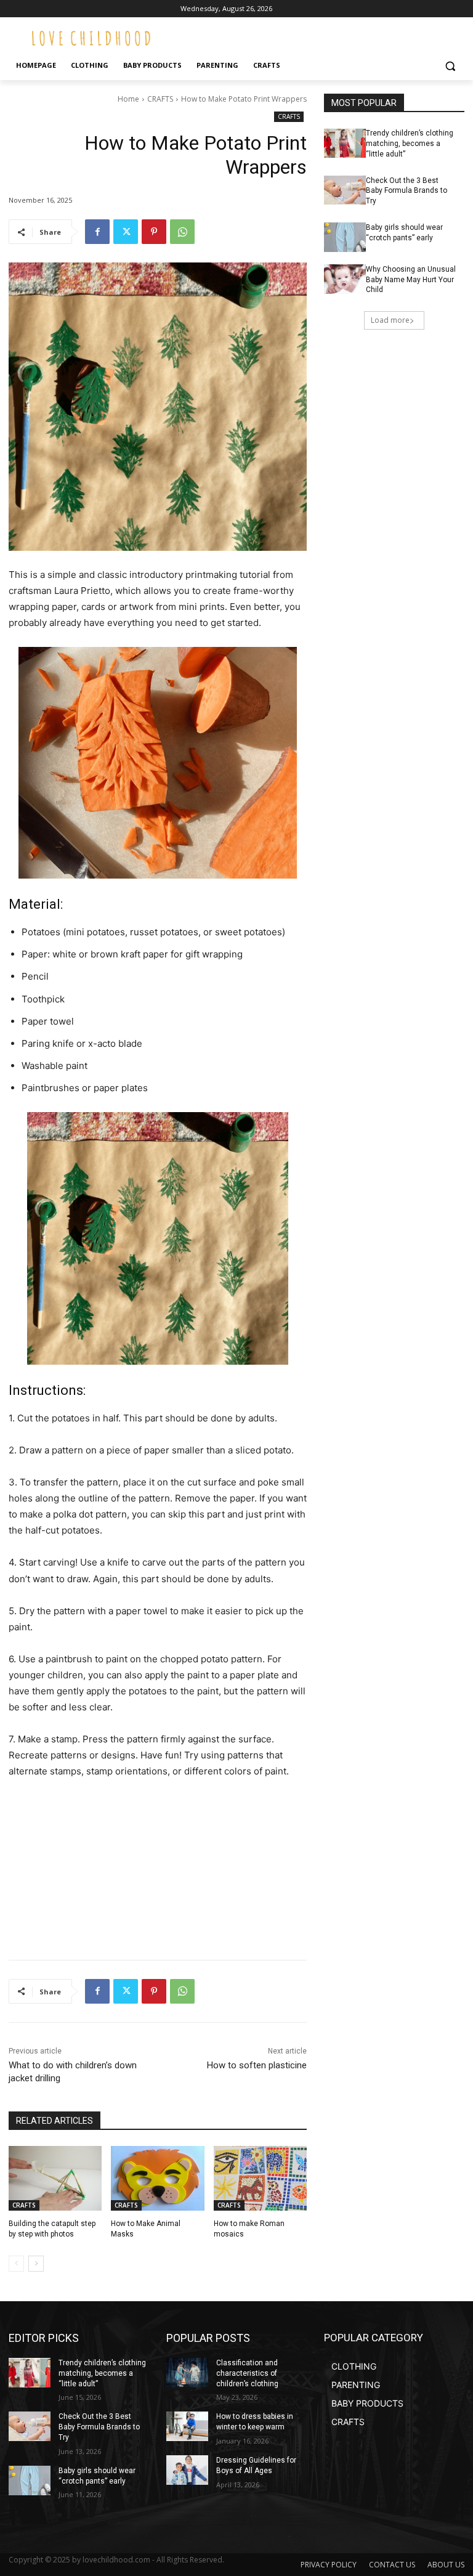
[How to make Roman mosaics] (260, 2179)
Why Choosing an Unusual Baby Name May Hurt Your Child (411, 280)
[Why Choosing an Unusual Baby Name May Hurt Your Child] (345, 279)
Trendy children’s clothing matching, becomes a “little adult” (410, 144)
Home (128, 99)
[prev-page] (16, 2264)
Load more (390, 320)
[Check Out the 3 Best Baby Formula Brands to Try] (345, 190)
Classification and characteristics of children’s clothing (247, 2373)
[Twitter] (126, 232)
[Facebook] (97, 232)
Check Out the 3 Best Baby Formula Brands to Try (406, 191)
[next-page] (36, 2264)
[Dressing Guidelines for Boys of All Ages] (187, 2470)
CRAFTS (160, 99)
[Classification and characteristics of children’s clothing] (187, 2373)
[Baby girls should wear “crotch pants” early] (345, 237)
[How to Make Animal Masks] (157, 2179)
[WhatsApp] (182, 232)
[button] (450, 66)
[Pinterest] (154, 232)
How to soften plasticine (257, 2065)
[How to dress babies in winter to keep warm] (187, 2426)
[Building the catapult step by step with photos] (55, 2179)
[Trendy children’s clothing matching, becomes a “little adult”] (345, 143)
